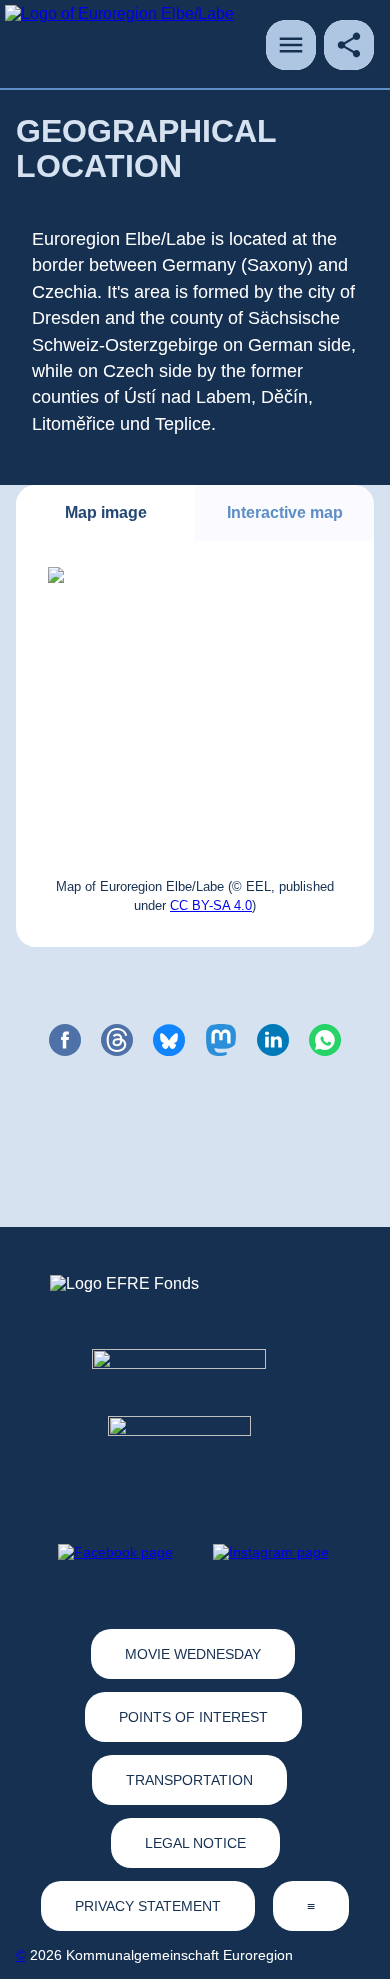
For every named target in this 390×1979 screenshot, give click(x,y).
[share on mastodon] (221, 1040)
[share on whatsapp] (325, 1040)
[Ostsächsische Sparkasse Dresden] (195, 1452)
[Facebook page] (115, 1552)
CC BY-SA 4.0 (211, 905)
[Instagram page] (271, 1552)
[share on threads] (117, 1040)
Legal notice (195, 1843)
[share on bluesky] (169, 1040)
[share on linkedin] (273, 1040)
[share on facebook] (65, 1040)
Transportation (189, 1780)
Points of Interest (193, 1717)
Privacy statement (148, 1906)
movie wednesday (193, 1654)
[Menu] (291, 45)
